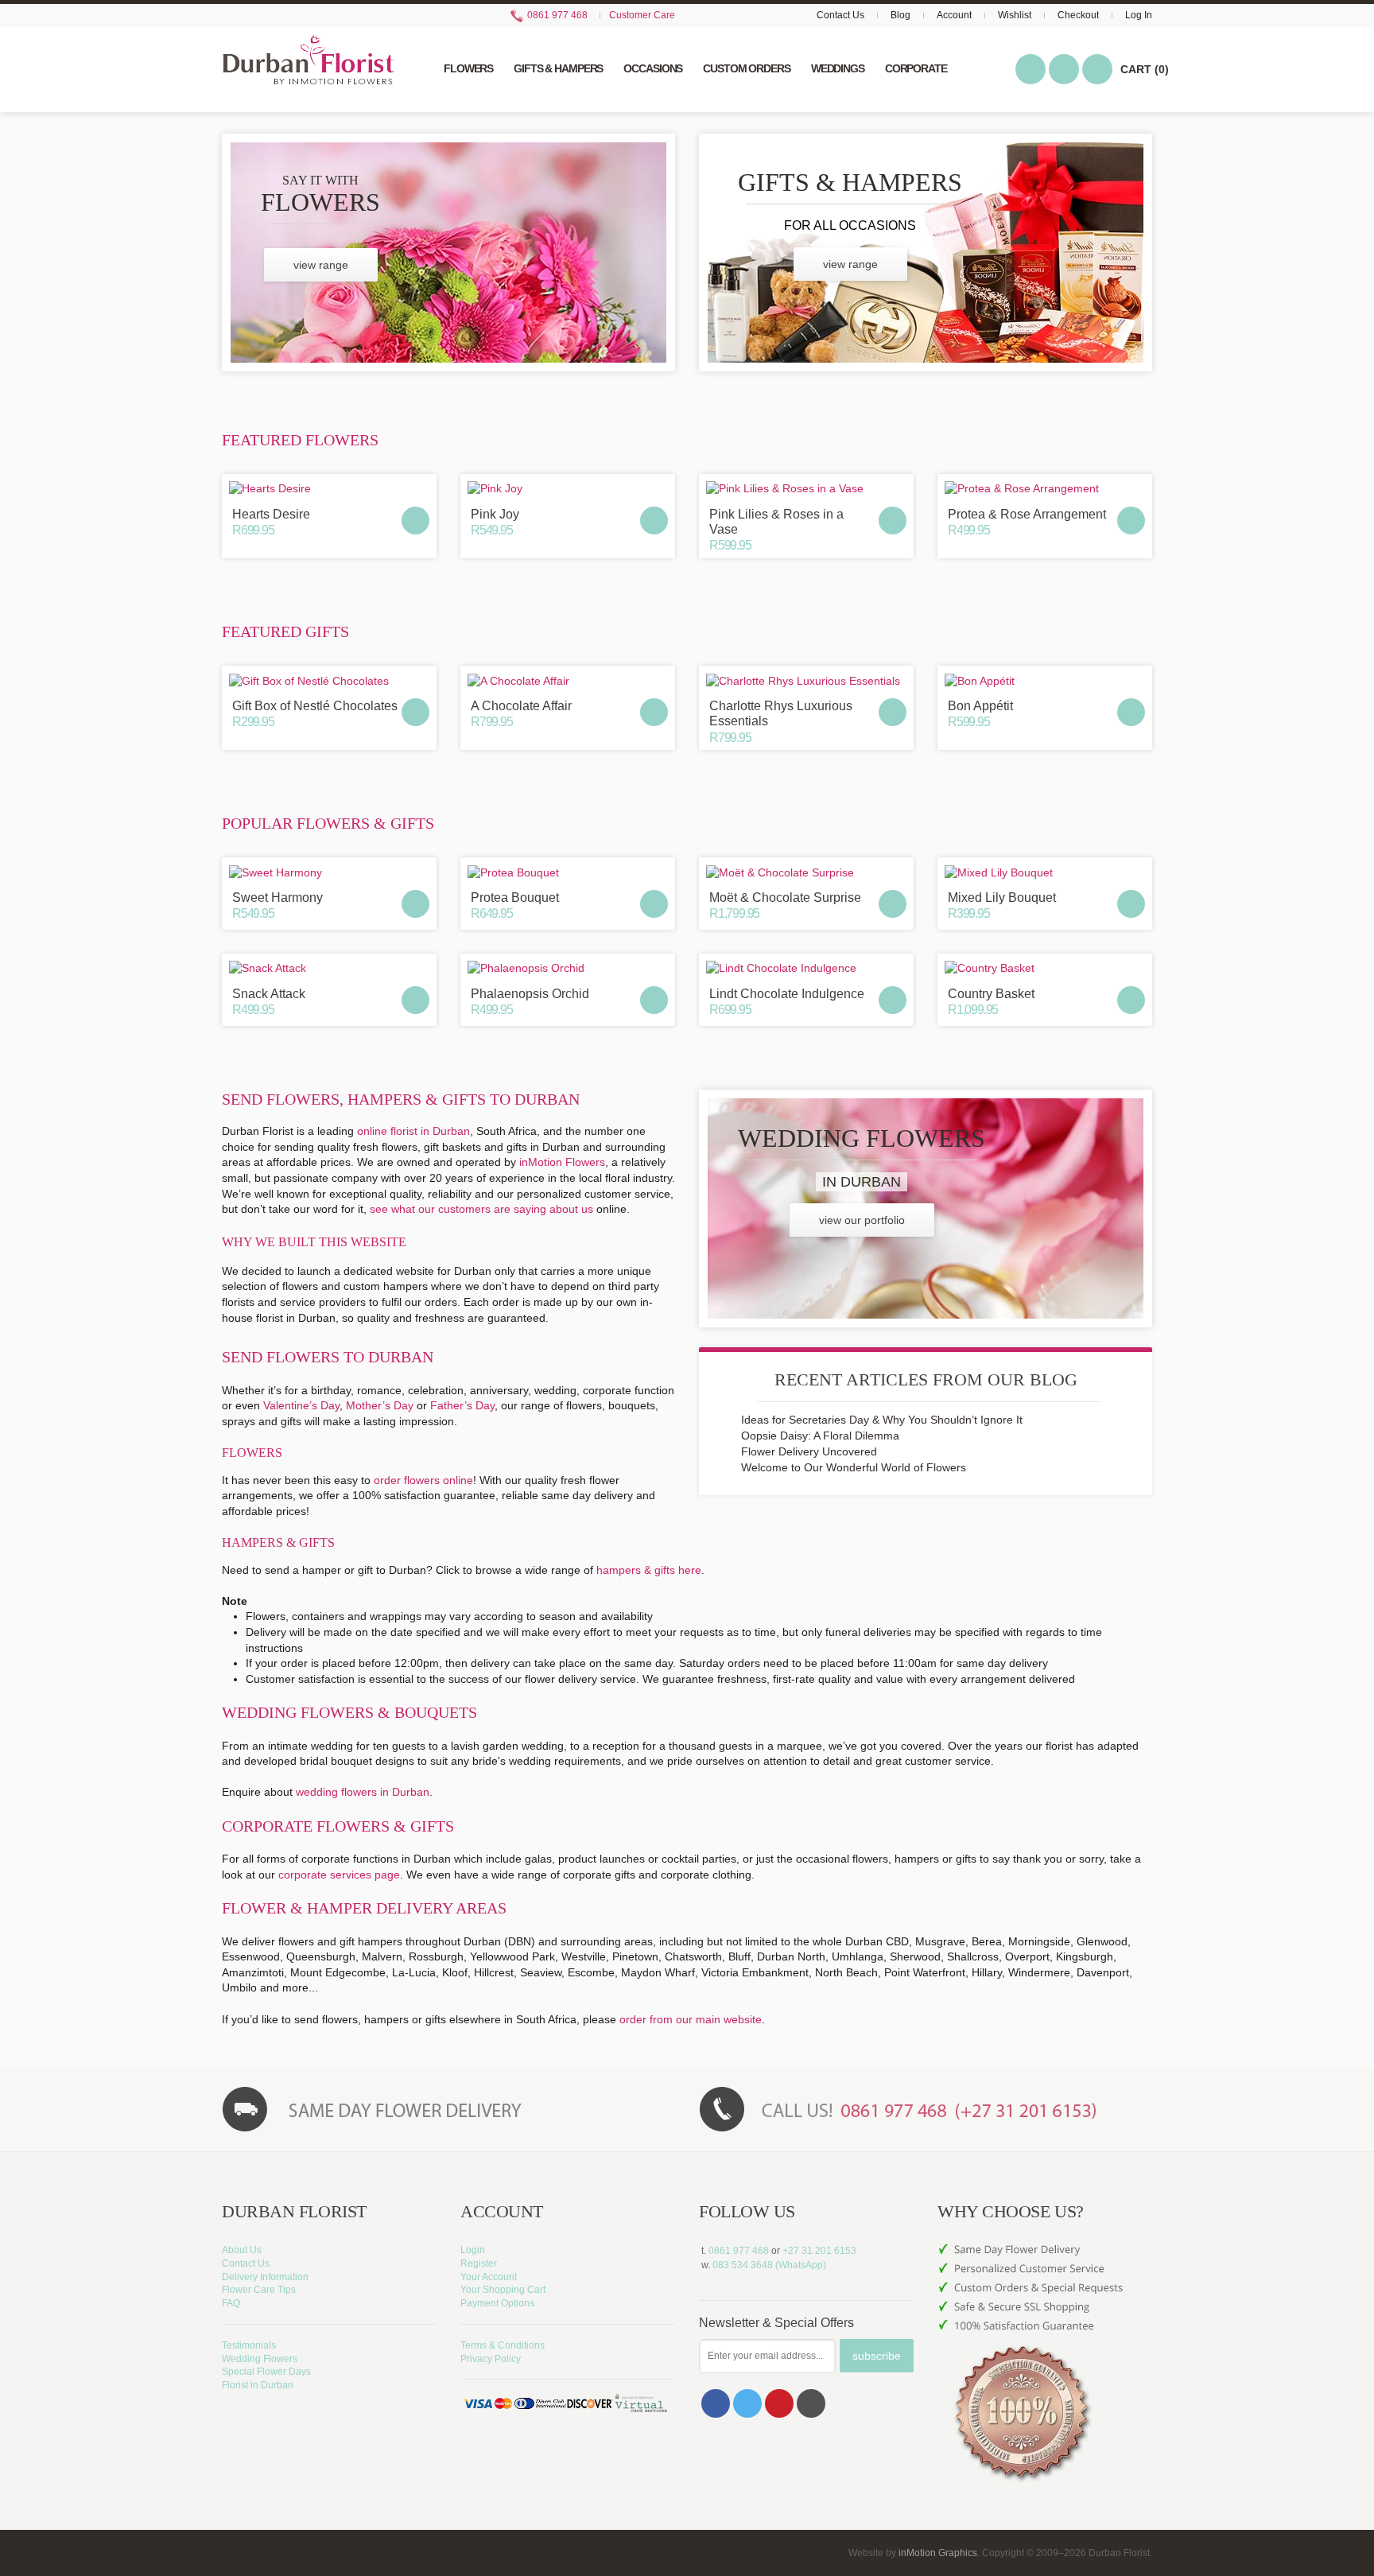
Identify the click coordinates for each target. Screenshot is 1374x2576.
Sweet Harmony (278, 898)
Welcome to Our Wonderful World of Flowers (854, 1467)
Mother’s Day (380, 1405)
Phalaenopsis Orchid (530, 994)
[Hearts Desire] (329, 489)
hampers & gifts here (649, 1570)
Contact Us (840, 15)
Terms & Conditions (503, 2345)
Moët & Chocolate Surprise (785, 898)
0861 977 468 (556, 15)
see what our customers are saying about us (481, 1209)
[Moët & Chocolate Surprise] (806, 872)
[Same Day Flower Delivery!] (448, 2108)
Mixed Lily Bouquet (1002, 898)
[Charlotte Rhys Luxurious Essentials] (806, 681)
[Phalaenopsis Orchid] (568, 969)
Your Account (489, 2277)
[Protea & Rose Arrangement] (1045, 489)
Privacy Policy (491, 2359)
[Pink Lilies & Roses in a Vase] (806, 489)
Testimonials (249, 2345)
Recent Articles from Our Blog (926, 1379)
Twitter (747, 2403)
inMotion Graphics (938, 2553)
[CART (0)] (1097, 69)
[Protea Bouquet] (568, 872)
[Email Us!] (811, 2403)
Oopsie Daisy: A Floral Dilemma (820, 1436)
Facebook (716, 2403)
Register (479, 2263)
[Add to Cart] (415, 521)
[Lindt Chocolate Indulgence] (806, 969)
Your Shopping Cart (503, 2290)
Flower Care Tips (259, 2290)
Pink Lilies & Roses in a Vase (776, 522)
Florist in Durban (258, 2385)
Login (473, 2250)
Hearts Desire (271, 514)
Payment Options (497, 2303)
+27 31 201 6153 (819, 2251)
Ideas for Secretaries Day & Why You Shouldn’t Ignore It (882, 1420)
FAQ (231, 2303)
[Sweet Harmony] (329, 872)
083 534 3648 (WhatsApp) (769, 2265)
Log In (1139, 15)
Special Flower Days (266, 2372)
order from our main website (691, 2019)
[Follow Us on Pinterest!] (779, 2403)
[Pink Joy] (568, 489)
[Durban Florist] (308, 68)
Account (954, 15)
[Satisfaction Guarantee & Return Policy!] (1045, 2399)
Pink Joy (495, 514)
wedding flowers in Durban (363, 1792)
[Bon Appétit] (1045, 681)
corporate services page (339, 1875)
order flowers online (423, 1480)
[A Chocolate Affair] (568, 681)
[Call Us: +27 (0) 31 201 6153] (926, 2108)
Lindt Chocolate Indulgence (787, 994)
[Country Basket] (1045, 969)
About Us (242, 2250)
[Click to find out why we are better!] (1045, 2280)
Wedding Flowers (260, 2359)
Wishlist (1015, 15)
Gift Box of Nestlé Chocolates (315, 706)
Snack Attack (269, 994)
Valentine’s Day (301, 1405)
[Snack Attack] (329, 969)
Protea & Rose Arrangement (1027, 514)
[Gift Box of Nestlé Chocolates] (329, 681)
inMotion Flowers (562, 1162)
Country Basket (991, 994)
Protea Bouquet (515, 898)
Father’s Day (462, 1405)
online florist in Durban (413, 1131)
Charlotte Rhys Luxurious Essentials (781, 713)
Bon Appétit (980, 706)
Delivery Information (265, 2277)
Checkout (1078, 15)
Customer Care (642, 15)
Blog (900, 15)
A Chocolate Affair (521, 706)
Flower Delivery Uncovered (809, 1451)
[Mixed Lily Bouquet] (1045, 872)
